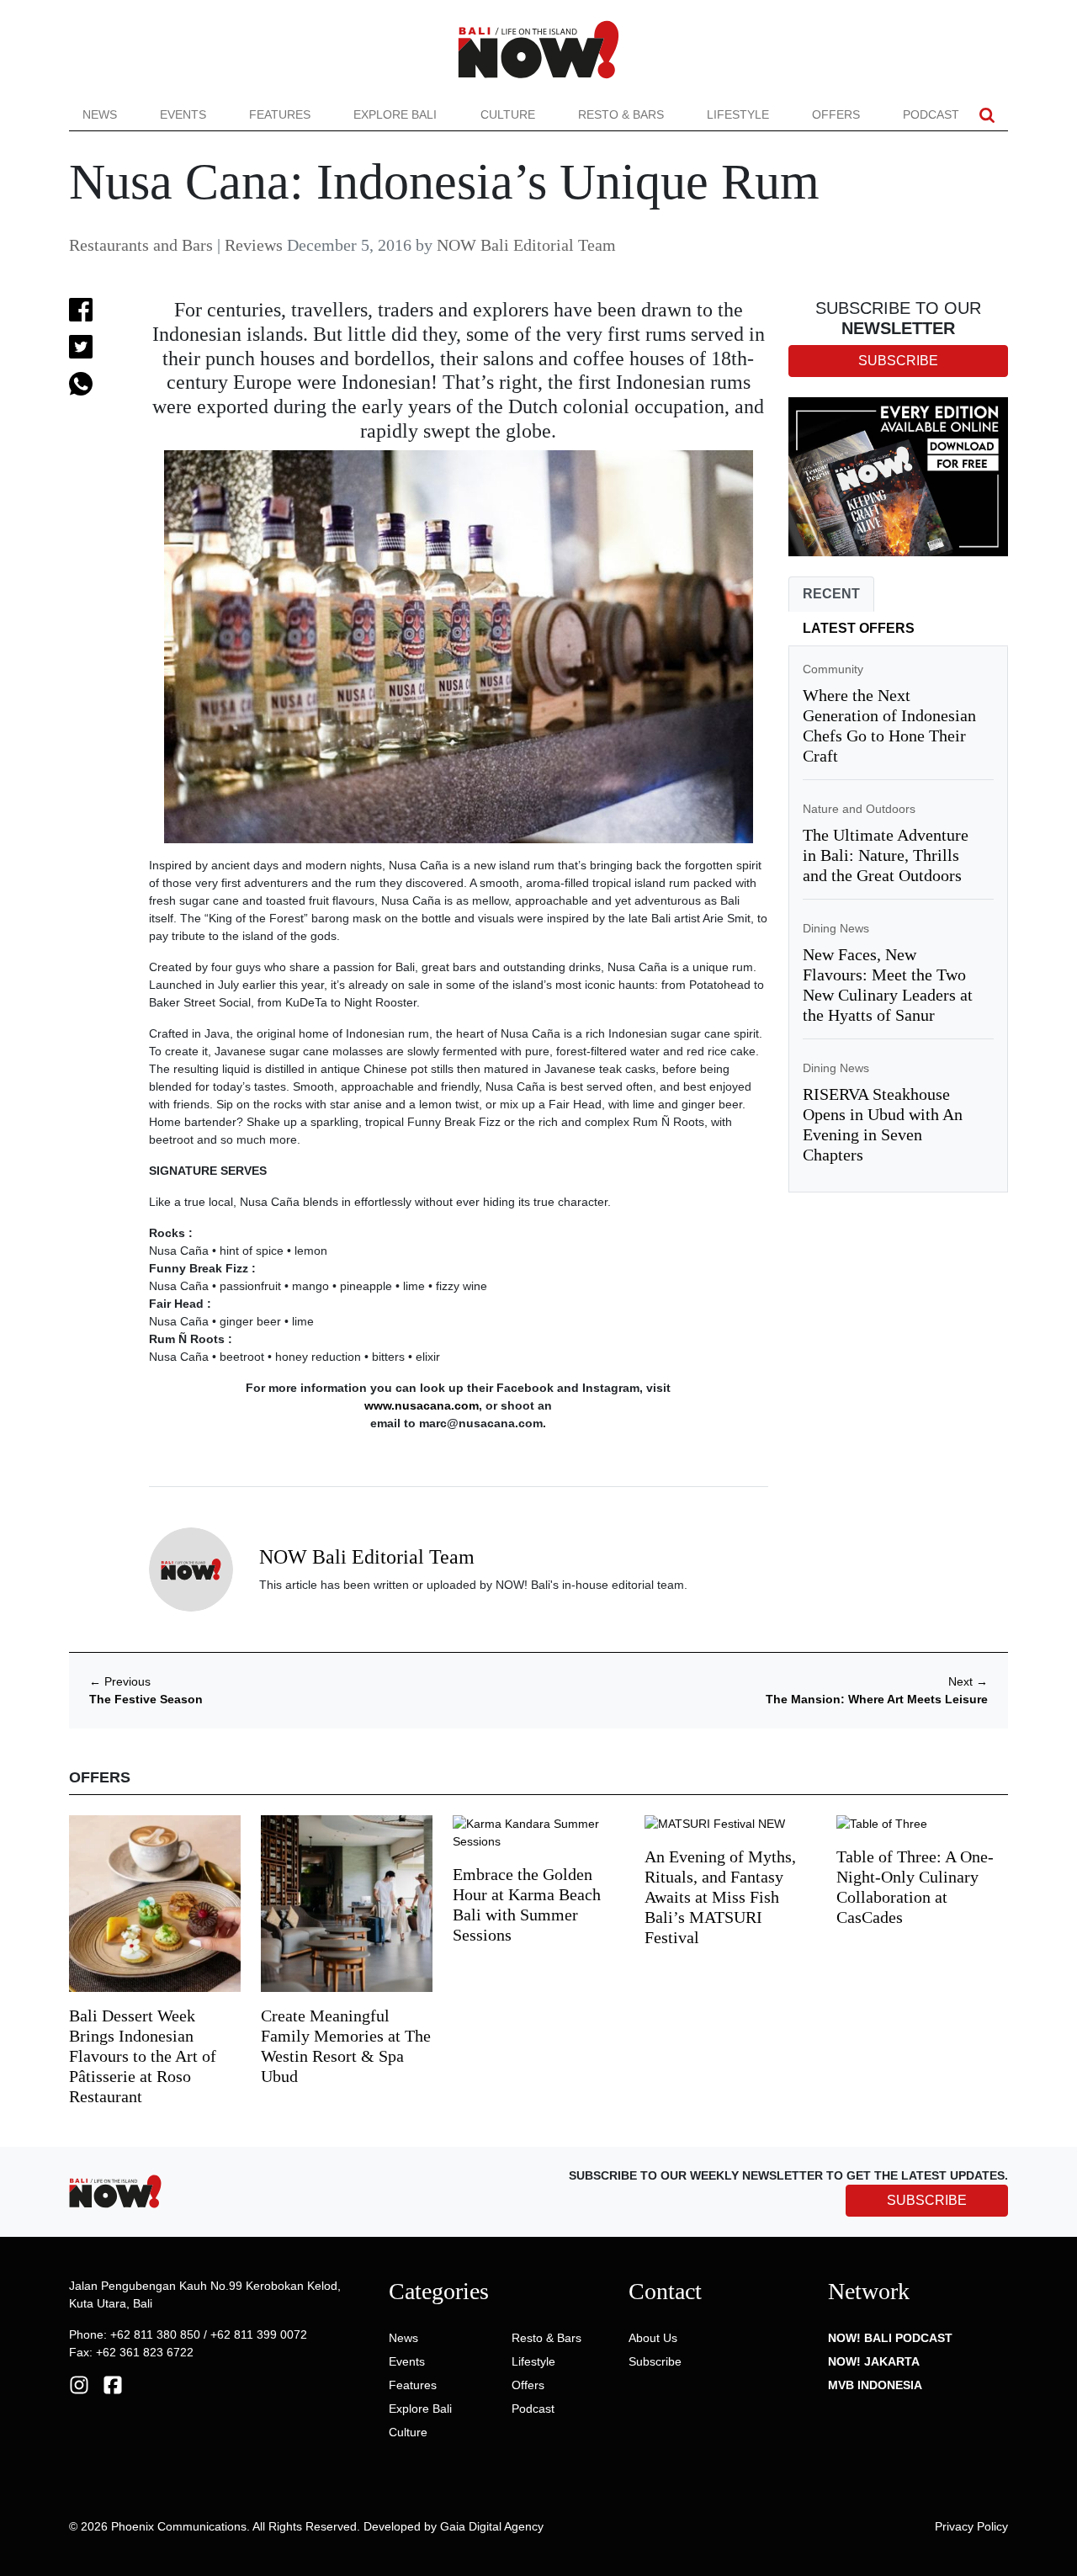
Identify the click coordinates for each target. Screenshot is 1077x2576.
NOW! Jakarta (874, 2361)
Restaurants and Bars (141, 245)
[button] (987, 115)
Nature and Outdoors (859, 809)
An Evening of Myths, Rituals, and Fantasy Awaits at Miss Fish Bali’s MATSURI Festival (720, 1897)
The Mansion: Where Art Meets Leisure (877, 1699)
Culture (508, 114)
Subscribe (655, 2361)
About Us (653, 2338)
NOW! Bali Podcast (890, 2338)
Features (280, 114)
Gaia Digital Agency (492, 2526)
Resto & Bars (621, 114)
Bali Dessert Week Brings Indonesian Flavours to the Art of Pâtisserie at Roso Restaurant (143, 2056)
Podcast (931, 114)
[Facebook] (113, 2384)
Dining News (836, 928)
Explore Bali (395, 114)
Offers (836, 114)
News (100, 114)
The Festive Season (146, 1699)
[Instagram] (79, 2384)
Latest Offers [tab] (859, 628)
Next (968, 1681)
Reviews (254, 245)
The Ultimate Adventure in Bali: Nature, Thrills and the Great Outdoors (886, 855)
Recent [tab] (831, 594)
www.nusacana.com (422, 1405)
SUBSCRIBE (927, 2200)
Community (833, 669)
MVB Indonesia (875, 2385)
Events (183, 114)
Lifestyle (738, 114)
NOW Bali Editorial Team (526, 245)
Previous (120, 1681)
